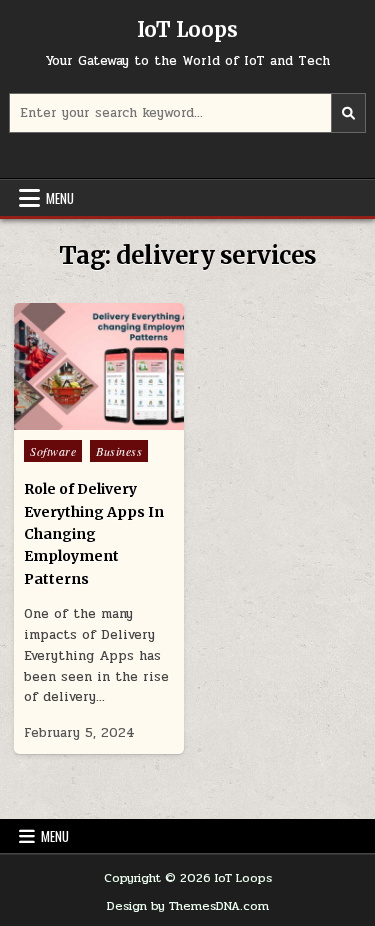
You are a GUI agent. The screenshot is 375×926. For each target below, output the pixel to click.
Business (119, 451)
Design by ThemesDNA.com (188, 906)
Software (53, 451)
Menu (60, 198)
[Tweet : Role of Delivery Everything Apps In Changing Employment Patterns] (56, 419)
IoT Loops (187, 29)
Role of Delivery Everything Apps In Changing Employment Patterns (94, 534)
